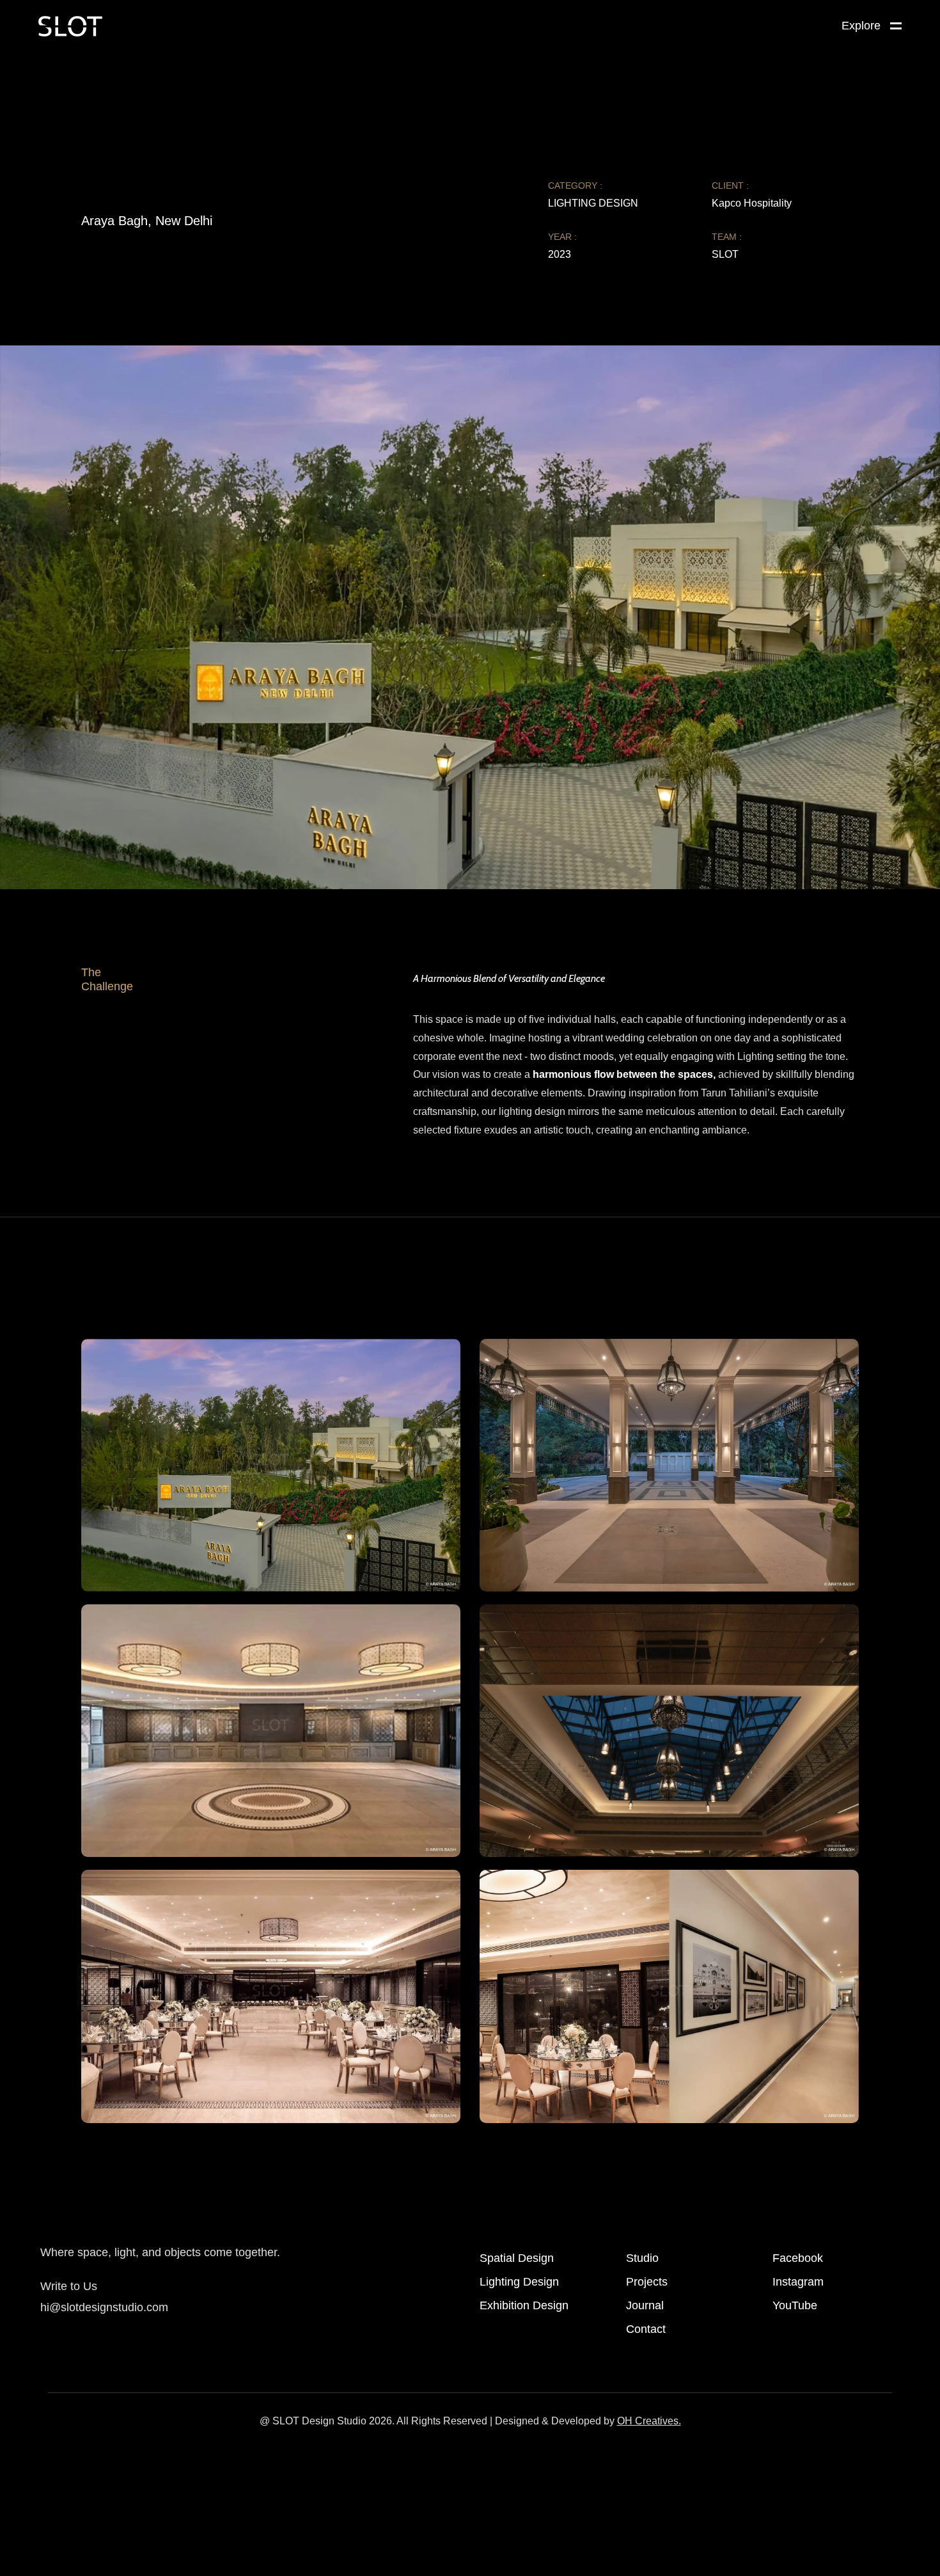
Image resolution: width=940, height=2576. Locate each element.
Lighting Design (519, 2282)
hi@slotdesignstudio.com (104, 2307)
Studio (642, 2258)
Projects (647, 2282)
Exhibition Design (524, 2305)
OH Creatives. (649, 2421)
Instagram (798, 2282)
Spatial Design (517, 2258)
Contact (646, 2329)
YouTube (795, 2305)
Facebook (798, 2258)
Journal (645, 2305)
